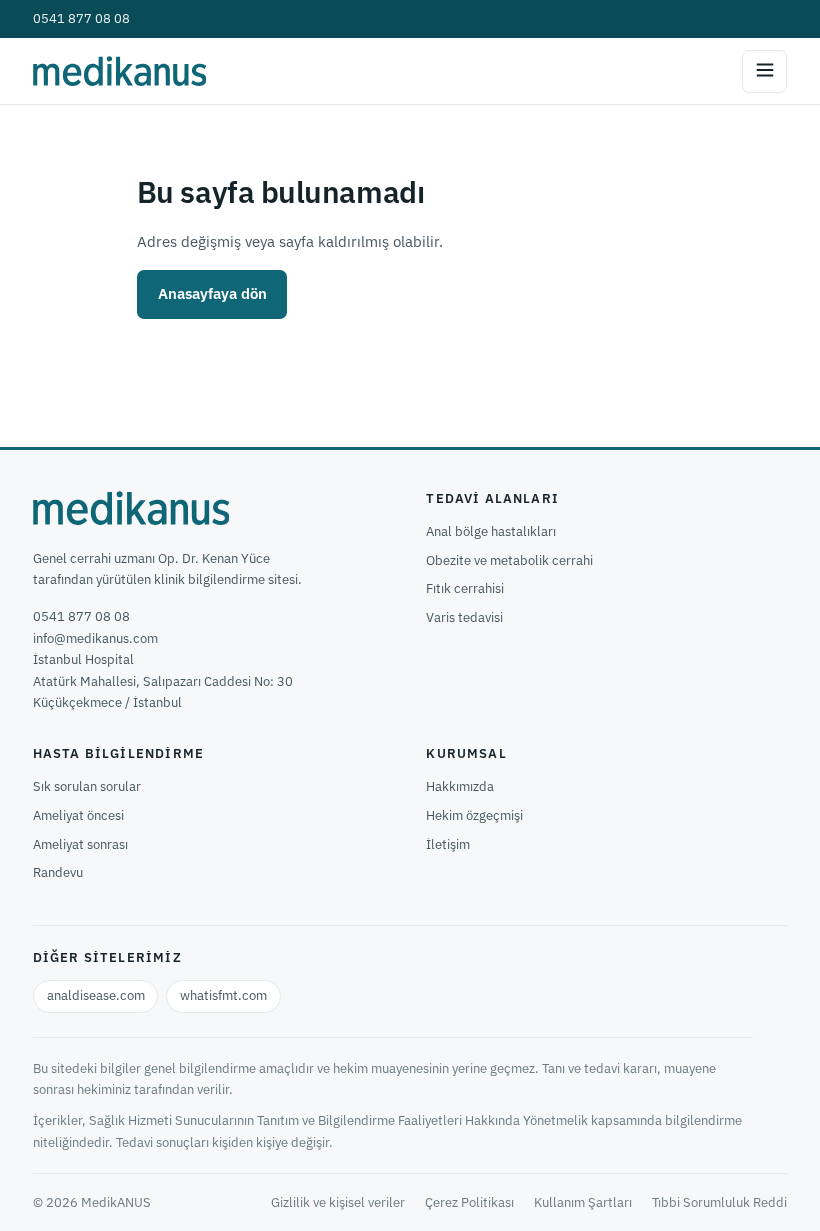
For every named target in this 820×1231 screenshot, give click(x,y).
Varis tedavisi (464, 617)
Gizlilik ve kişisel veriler (338, 1202)
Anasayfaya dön (212, 293)
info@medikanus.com (95, 638)
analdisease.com (96, 995)
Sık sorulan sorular (87, 786)
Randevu (58, 872)
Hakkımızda (460, 786)
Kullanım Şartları (583, 1202)
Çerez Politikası (469, 1202)
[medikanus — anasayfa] (119, 71)
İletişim (448, 844)
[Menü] (764, 71)
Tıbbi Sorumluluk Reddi (719, 1202)
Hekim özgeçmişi (474, 815)
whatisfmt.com (223, 995)
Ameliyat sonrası (80, 844)
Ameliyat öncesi (78, 815)
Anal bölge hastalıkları (491, 531)
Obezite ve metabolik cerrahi (509, 560)
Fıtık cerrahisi (465, 588)
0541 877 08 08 (81, 18)
